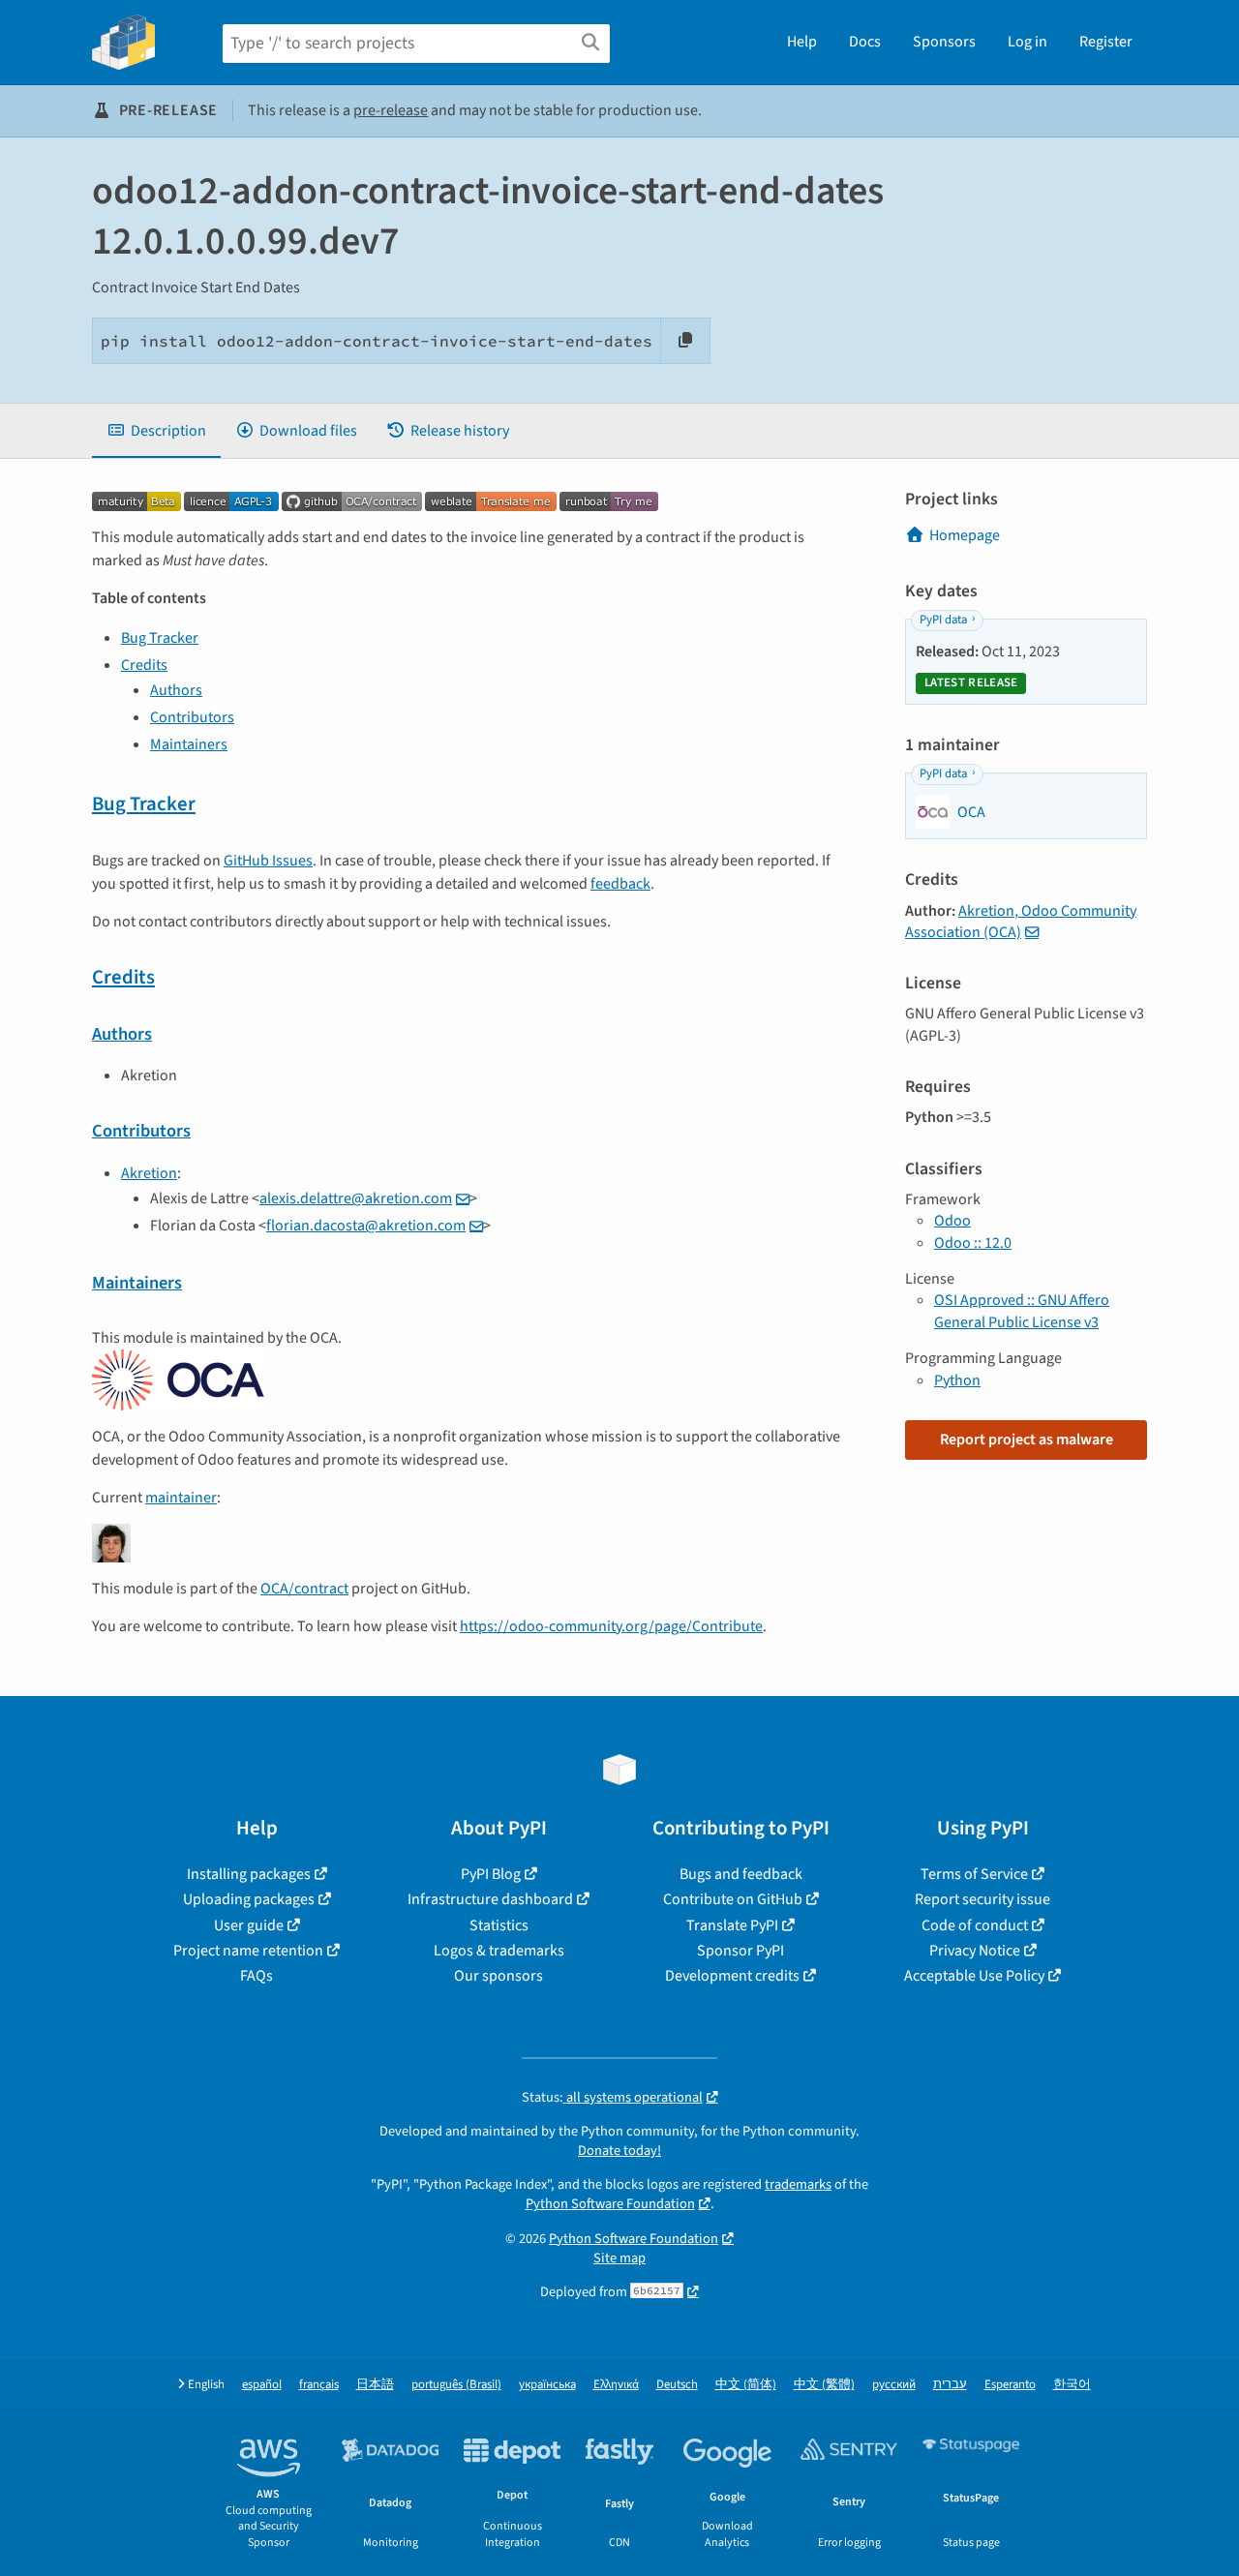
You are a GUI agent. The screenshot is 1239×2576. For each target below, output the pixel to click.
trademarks (798, 2184)
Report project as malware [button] (1027, 1440)
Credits (144, 665)
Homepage (965, 535)
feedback (620, 884)
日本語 (375, 2385)
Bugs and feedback (741, 1874)
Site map (619, 2258)
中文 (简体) (746, 2385)
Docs (865, 42)
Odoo (952, 1221)
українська (547, 2385)
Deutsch (677, 2385)
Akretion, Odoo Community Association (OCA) (1021, 922)
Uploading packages (249, 1899)
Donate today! (619, 2151)
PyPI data (943, 620)
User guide (249, 1925)
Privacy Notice (975, 1951)
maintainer (181, 1498)
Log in (1027, 42)
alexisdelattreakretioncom (356, 1198)
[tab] (156, 431)
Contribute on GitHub (733, 1899)
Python (957, 1380)
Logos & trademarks (499, 1951)
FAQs (257, 1976)
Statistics (499, 1925)
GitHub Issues (268, 861)
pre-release (391, 110)
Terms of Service (974, 1874)
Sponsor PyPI (740, 1951)
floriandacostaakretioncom (366, 1226)
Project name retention (248, 1951)
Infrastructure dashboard (490, 1899)
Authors (176, 690)
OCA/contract (304, 1589)
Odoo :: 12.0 (973, 1243)
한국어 (1072, 2385)
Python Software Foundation (610, 2204)
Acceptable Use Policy (974, 1976)
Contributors (192, 717)
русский (894, 2385)
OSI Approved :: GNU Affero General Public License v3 (1022, 1311)
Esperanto (1010, 2385)
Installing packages (249, 1874)
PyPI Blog (491, 1874)
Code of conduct (975, 1925)
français (319, 2385)
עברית (950, 2385)
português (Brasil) (456, 2385)
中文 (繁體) (824, 2385)
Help (802, 42)
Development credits (732, 1976)
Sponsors (944, 42)
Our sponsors (499, 1976)
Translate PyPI (732, 1925)
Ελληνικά (616, 2385)
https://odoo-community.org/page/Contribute (611, 1626)
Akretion (149, 1173)
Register (1106, 42)
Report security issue (982, 1899)
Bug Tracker (160, 638)
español (262, 2385)
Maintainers (189, 744)
